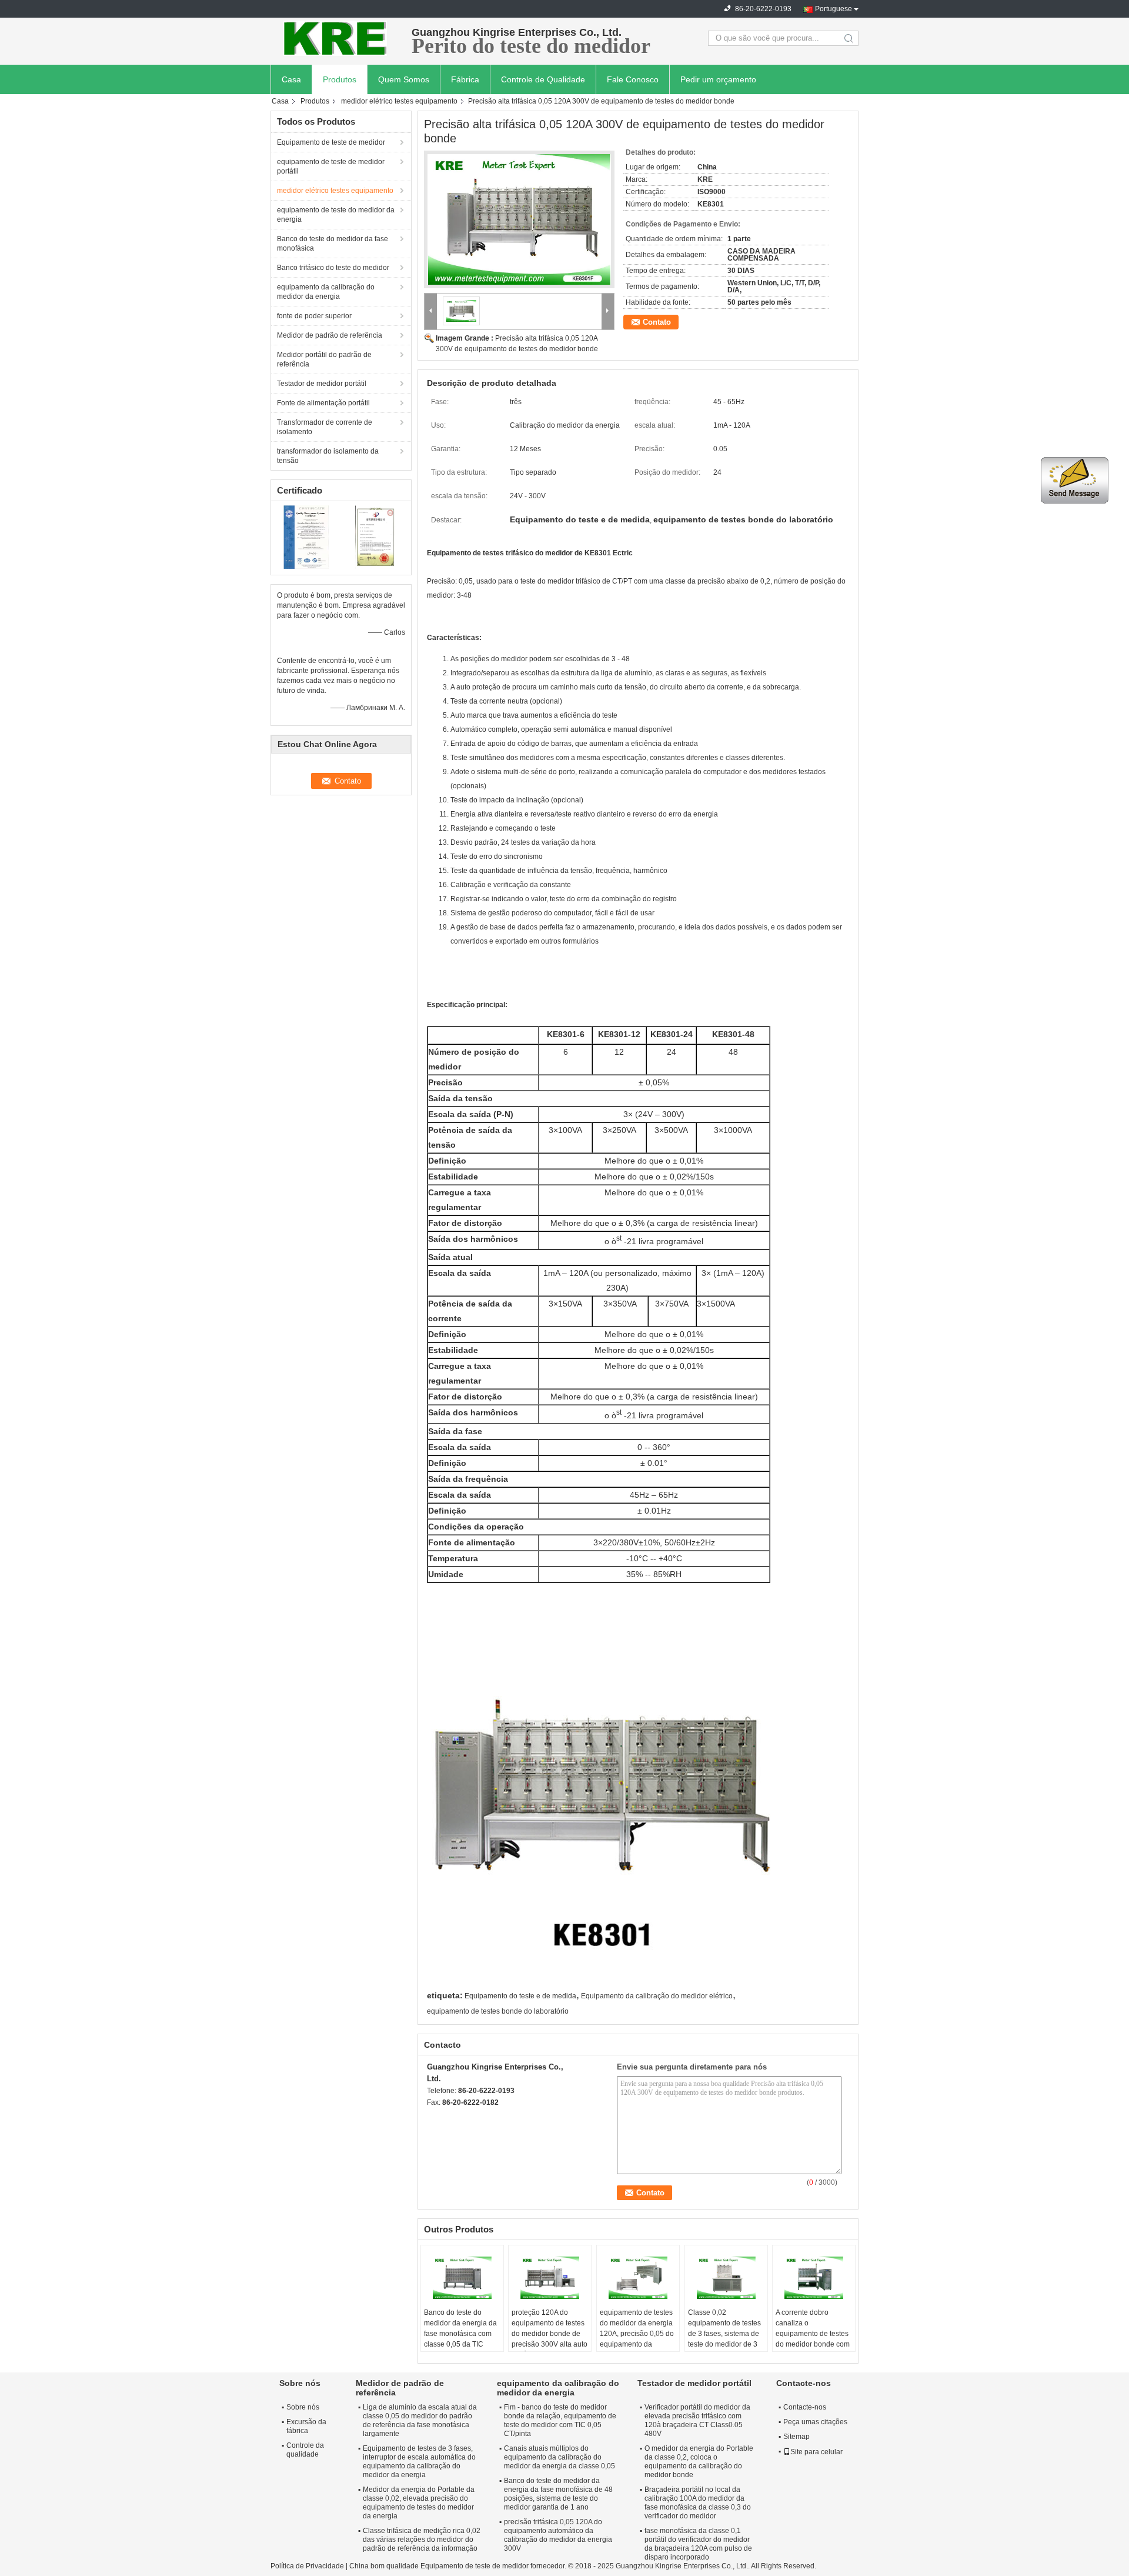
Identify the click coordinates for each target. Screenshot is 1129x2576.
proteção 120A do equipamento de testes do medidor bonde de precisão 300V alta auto (550, 2328)
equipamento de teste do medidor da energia (336, 215)
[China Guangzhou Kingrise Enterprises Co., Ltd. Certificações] (306, 536)
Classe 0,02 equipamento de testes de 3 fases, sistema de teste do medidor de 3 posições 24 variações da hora (724, 2339)
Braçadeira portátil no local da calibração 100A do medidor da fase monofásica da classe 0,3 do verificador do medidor (698, 2503)
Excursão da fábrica (306, 2426)
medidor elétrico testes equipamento (399, 101)
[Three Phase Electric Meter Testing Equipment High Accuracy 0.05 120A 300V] (519, 219)
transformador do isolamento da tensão (328, 456)
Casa (291, 79)
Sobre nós (303, 2407)
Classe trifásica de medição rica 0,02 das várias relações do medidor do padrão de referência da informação (422, 2540)
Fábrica (465, 79)
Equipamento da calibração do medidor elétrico (657, 1996)
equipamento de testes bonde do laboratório (498, 2011)
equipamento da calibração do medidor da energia (326, 292)
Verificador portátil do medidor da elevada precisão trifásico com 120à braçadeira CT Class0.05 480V (697, 2420)
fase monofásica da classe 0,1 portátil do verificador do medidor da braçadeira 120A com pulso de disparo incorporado (698, 2544)
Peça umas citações (815, 2422)
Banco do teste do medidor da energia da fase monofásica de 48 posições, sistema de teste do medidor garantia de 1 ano (558, 2494)
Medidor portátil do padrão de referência (324, 359)
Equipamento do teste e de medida (520, 1996)
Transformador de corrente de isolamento (325, 427)
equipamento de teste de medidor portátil (331, 166)
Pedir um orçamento (718, 79)
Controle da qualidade (305, 2450)
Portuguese (834, 9)
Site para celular (816, 2452)
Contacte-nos (805, 2407)
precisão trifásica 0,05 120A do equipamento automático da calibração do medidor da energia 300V (558, 2535)
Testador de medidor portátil (322, 384)
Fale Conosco (633, 79)
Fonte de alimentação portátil (323, 403)
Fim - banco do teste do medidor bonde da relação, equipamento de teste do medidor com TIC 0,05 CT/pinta (560, 2420)
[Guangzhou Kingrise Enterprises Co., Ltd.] (335, 38)
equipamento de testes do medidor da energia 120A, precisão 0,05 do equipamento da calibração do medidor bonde (637, 2339)
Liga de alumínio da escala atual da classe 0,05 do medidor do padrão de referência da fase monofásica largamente (420, 2420)
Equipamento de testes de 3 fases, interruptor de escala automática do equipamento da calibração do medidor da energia (419, 2462)
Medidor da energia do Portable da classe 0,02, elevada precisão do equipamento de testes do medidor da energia (419, 2503)
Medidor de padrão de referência (330, 335)
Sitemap (796, 2437)
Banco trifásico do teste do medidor (333, 268)
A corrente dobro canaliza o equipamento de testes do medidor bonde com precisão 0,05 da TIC (813, 2334)
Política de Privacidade (307, 2566)
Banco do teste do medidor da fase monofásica (333, 244)
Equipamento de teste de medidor (331, 142)
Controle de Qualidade (543, 79)
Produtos (340, 79)
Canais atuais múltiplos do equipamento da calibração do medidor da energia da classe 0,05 (560, 2457)
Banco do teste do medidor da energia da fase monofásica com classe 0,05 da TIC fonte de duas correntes (462, 2334)
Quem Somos (404, 79)
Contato (657, 322)
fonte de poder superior (314, 316)
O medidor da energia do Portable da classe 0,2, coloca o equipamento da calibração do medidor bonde (699, 2462)
